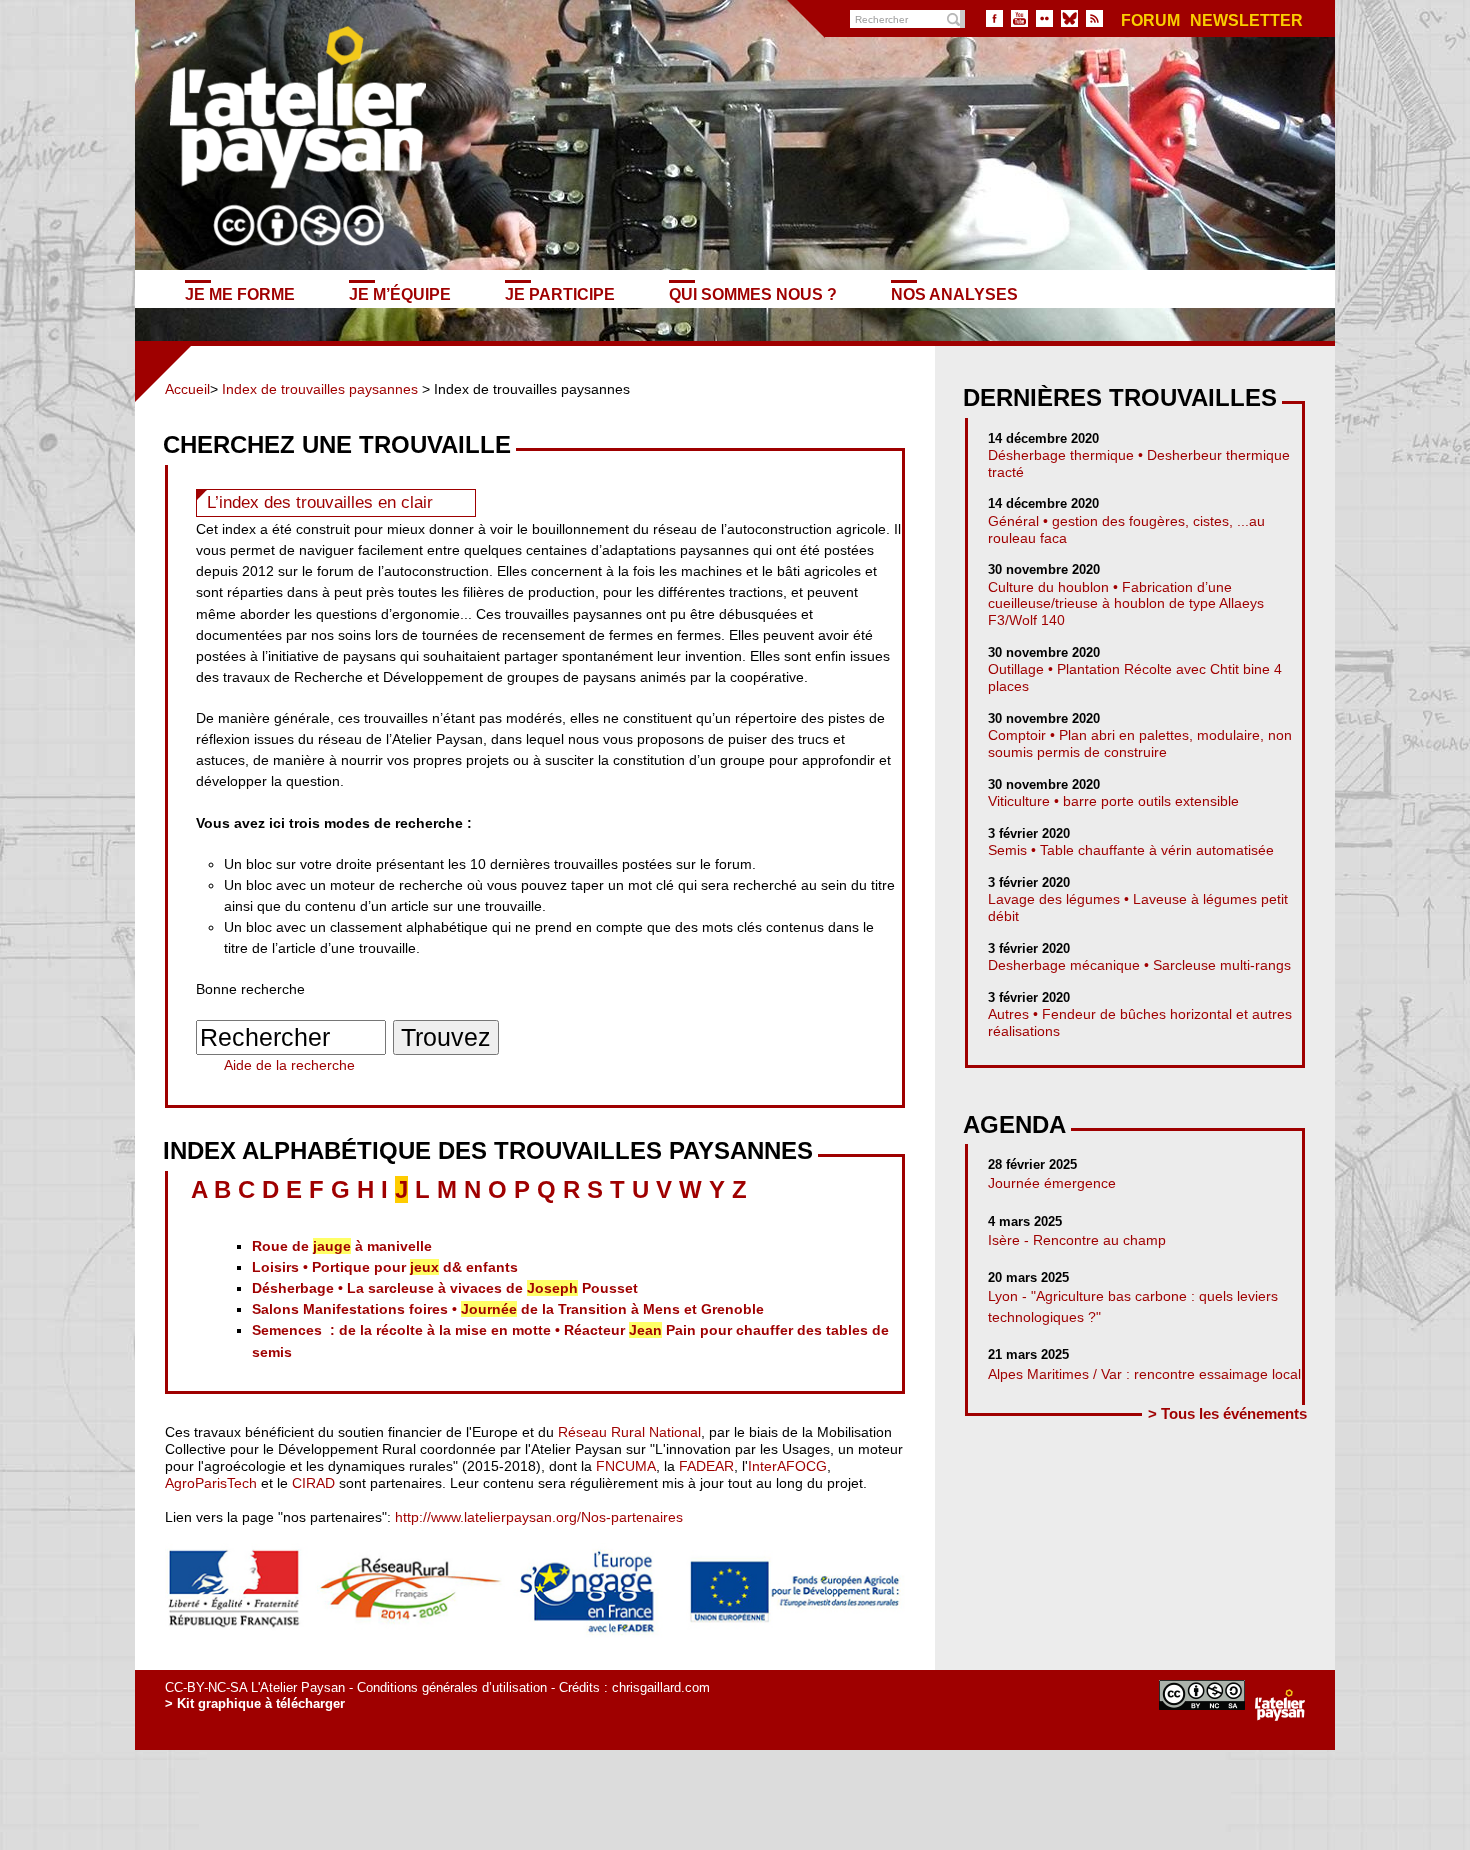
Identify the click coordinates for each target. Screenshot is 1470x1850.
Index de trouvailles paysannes (320, 389)
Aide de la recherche (289, 1065)
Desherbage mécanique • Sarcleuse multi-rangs (1139, 965)
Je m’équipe (400, 294)
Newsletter (1246, 21)
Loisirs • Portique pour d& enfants (385, 1267)
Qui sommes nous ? (753, 294)
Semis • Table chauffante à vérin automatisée (1131, 850)
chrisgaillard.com (661, 1687)
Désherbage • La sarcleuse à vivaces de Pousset (445, 1288)
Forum (1150, 21)
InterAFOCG (787, 1466)
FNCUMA (626, 1466)
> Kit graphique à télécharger (255, 1703)
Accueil (187, 389)
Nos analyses (954, 294)
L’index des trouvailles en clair (320, 502)
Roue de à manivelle (342, 1246)
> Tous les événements (1227, 1413)
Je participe (560, 294)
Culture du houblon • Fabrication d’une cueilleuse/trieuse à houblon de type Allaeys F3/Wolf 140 (1126, 604)
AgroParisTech (211, 1483)
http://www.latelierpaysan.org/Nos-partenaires (539, 1517)
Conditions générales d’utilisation (452, 1687)
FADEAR (706, 1466)
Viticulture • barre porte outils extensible (1113, 801)
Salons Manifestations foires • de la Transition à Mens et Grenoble (508, 1309)
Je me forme (240, 294)
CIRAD (313, 1483)
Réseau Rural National (629, 1432)
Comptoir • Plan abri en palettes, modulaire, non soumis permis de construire (1140, 743)
